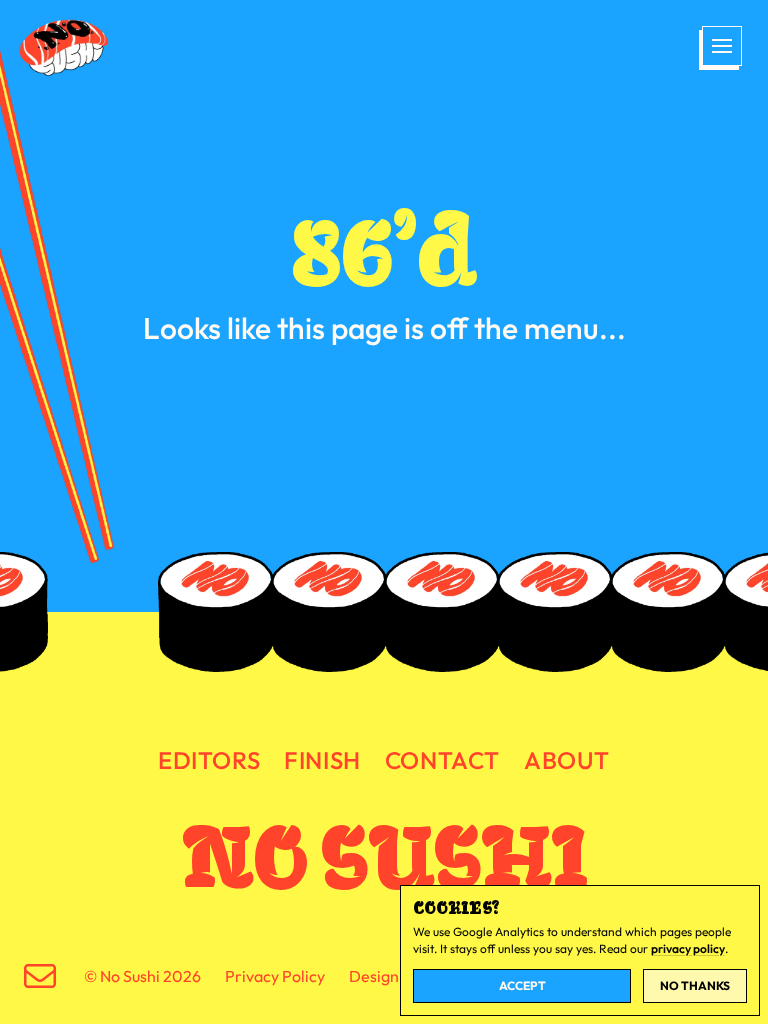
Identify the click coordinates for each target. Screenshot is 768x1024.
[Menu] (720, 48)
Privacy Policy (275, 976)
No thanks (695, 985)
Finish (322, 760)
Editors (209, 760)
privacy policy (688, 948)
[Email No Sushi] (40, 976)
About (567, 760)
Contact (442, 760)
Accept (522, 985)
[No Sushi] (66, 48)
